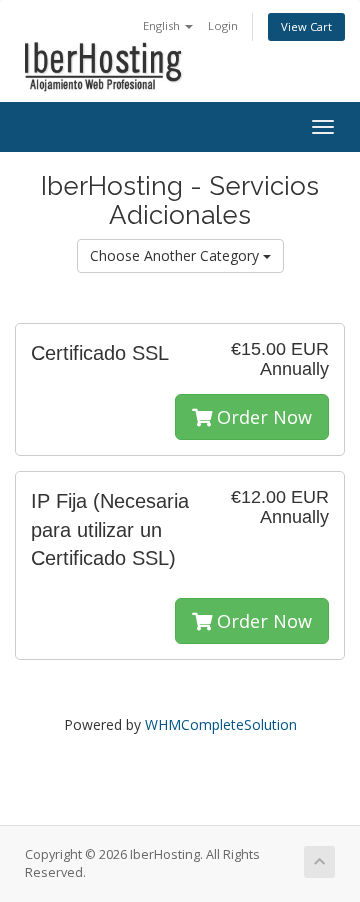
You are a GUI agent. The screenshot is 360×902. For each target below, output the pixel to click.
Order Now (262, 417)
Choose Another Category (176, 255)
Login (223, 25)
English (163, 25)
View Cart (306, 26)
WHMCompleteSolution (221, 724)
